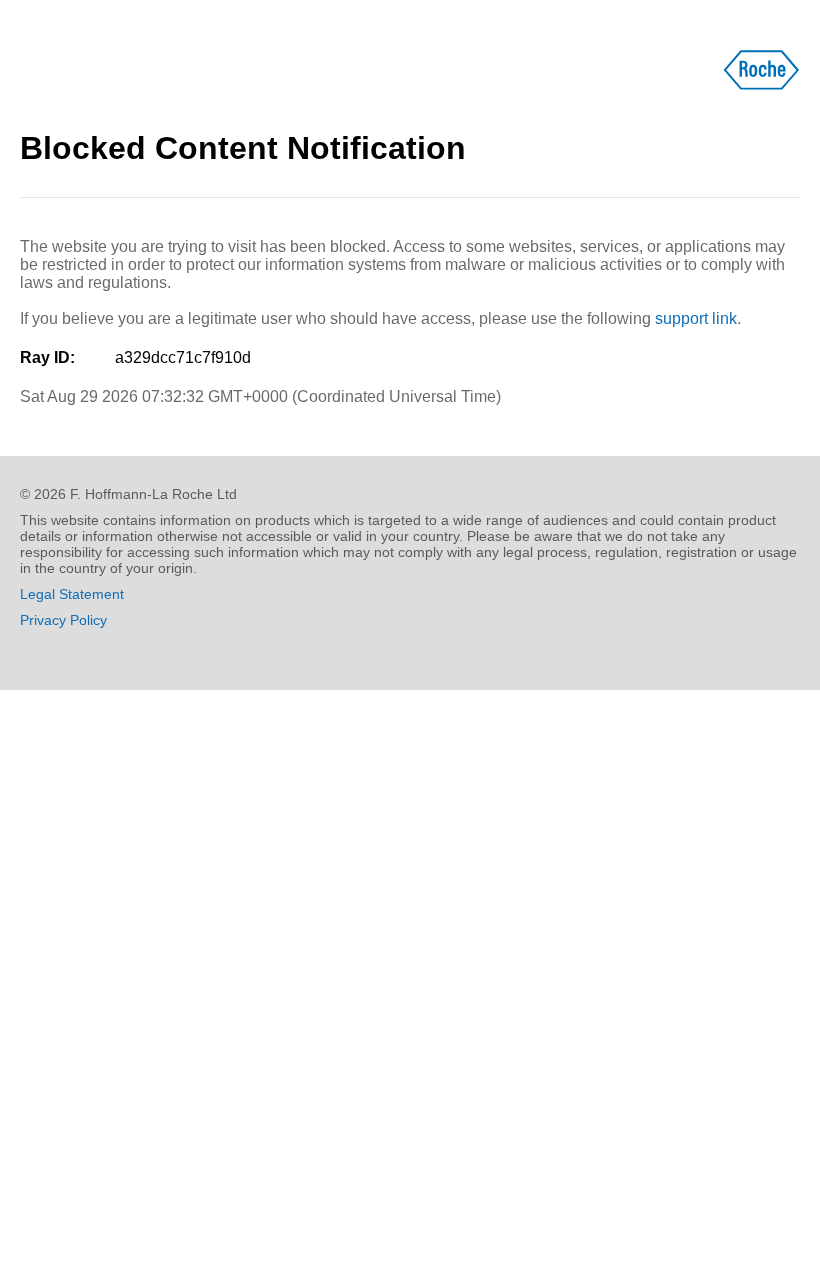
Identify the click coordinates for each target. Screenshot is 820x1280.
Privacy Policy (63, 620)
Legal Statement (72, 594)
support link (696, 318)
